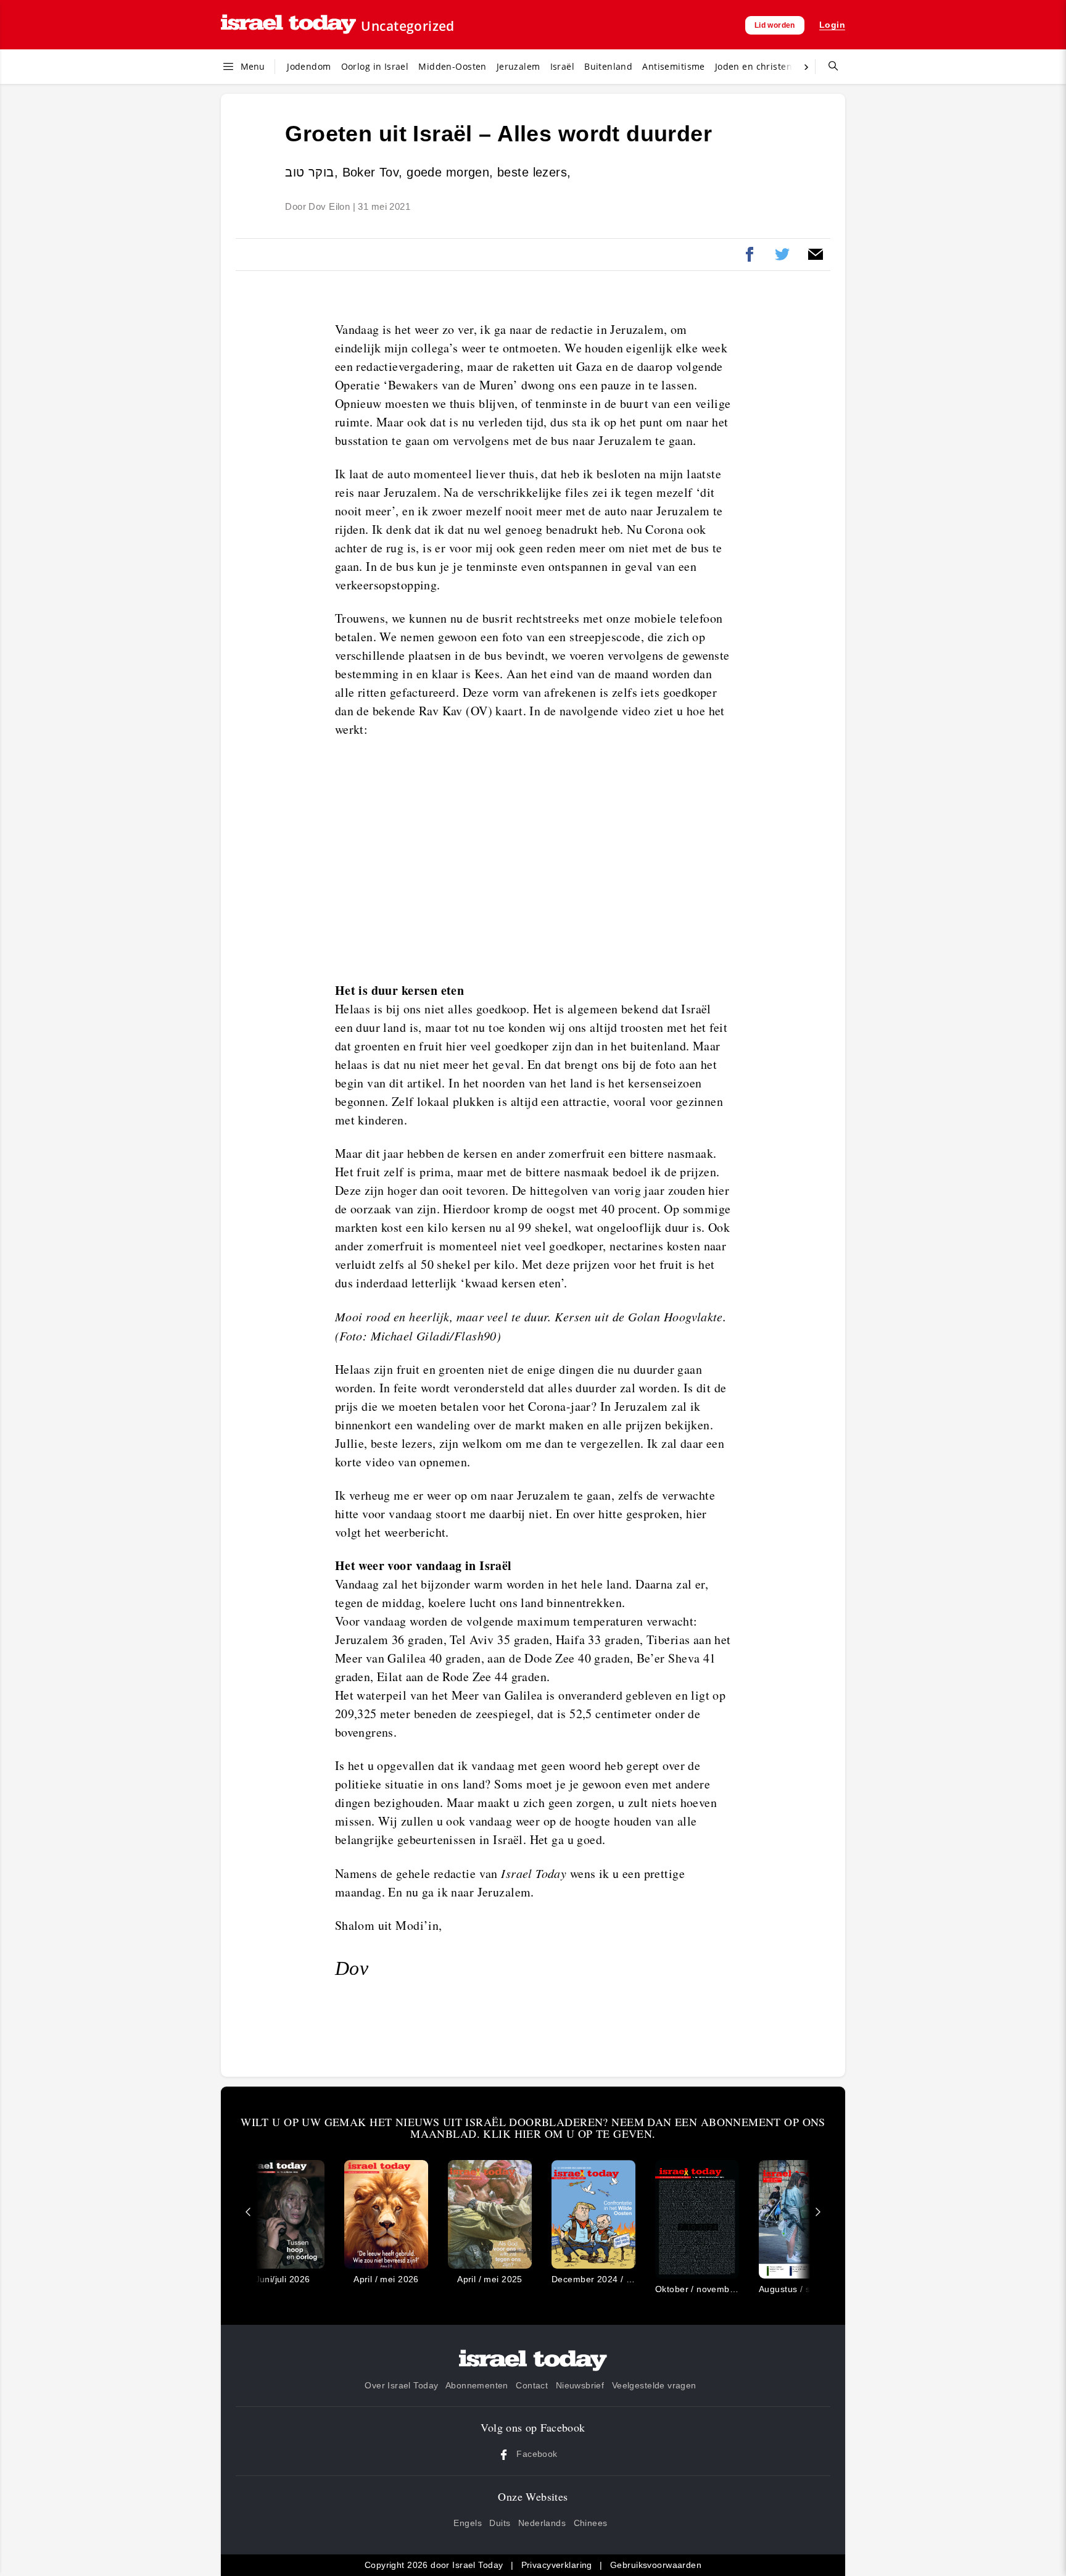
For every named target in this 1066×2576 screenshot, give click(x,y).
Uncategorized (407, 26)
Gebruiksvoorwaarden (656, 2565)
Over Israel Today (401, 2385)
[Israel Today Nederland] (288, 25)
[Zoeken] (828, 67)
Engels (468, 2523)
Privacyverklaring (557, 2565)
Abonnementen (477, 2385)
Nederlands (542, 2523)
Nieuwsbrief (580, 2385)
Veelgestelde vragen (654, 2385)
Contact (532, 2385)
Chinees (591, 2523)
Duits (500, 2523)
